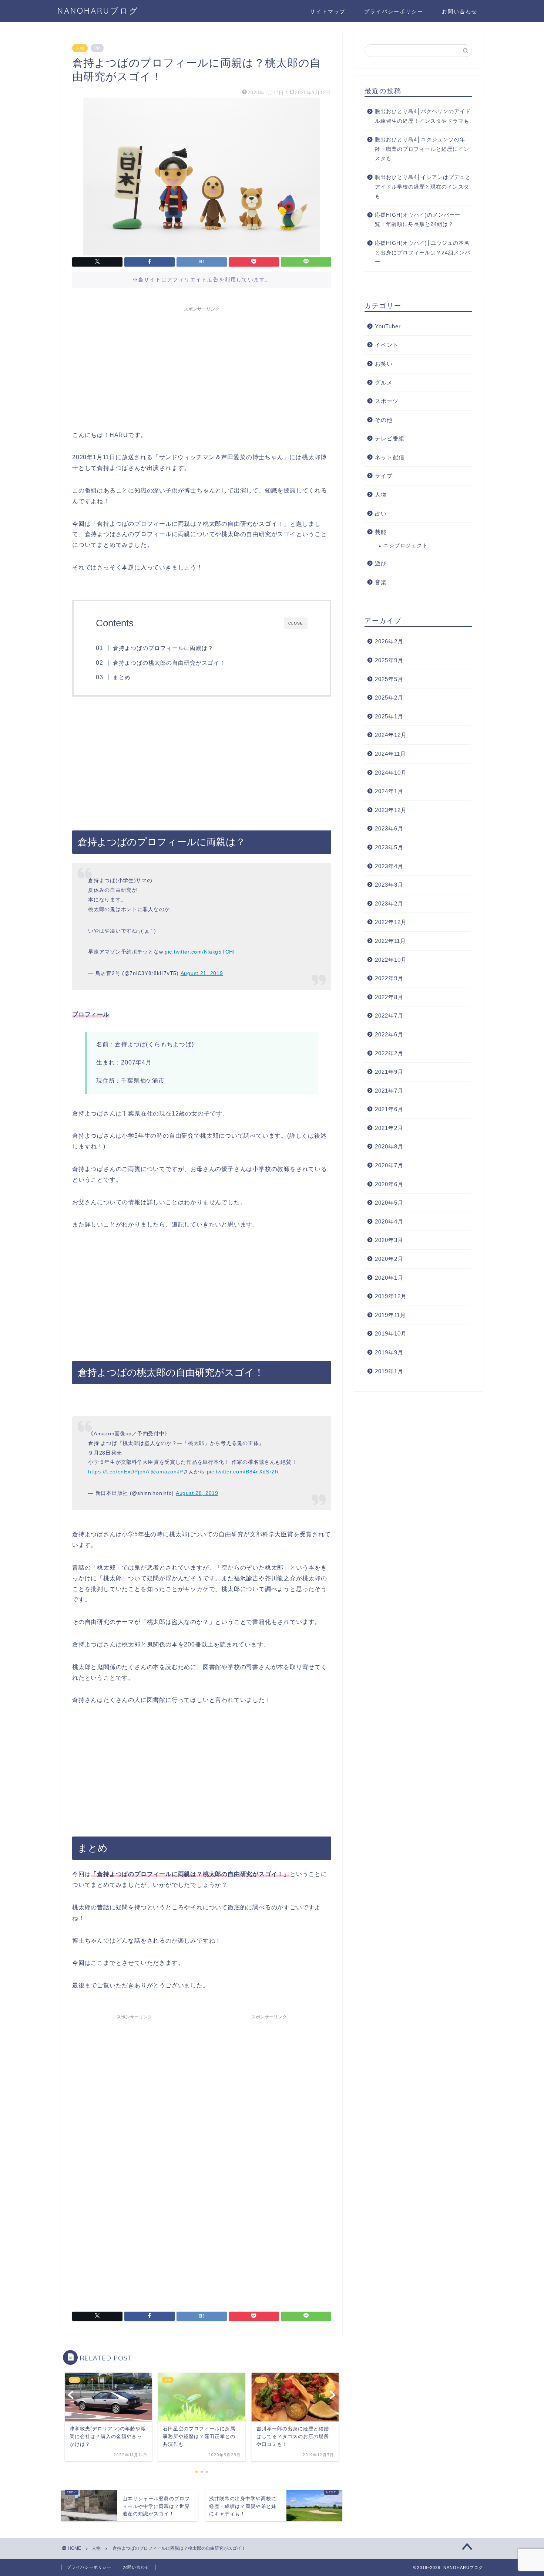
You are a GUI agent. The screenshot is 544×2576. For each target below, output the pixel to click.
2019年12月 (391, 1296)
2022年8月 (389, 997)
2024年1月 (389, 791)
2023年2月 (389, 903)
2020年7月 (389, 1165)
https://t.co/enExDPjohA (119, 1472)
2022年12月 (391, 922)
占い (381, 513)
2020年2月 (389, 1259)
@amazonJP (167, 1472)
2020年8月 (389, 1146)
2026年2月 (389, 641)
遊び (381, 563)
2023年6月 (389, 828)
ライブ (384, 476)
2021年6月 (389, 1109)
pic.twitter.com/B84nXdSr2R (243, 1472)
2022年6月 (389, 1034)
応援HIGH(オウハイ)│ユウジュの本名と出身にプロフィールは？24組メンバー (423, 253)
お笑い (384, 364)
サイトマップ (328, 11)
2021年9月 (389, 1072)
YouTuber (388, 326)
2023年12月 (391, 810)
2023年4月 (389, 866)
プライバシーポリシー (394, 11)
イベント (387, 345)
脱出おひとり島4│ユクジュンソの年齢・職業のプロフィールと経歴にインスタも (422, 149)
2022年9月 (389, 978)
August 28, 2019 (197, 1493)
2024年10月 (391, 773)
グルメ (384, 382)
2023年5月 (389, 847)
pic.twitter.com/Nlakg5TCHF (201, 952)
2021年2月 (389, 1128)
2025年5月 (389, 679)
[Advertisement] (202, 367)
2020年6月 (389, 1184)
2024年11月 (390, 754)
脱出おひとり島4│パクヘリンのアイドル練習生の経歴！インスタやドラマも (423, 116)
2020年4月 (389, 1221)
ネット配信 (390, 457)
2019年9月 (389, 1352)
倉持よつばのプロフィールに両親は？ (163, 648)
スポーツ (387, 401)
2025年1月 (389, 716)
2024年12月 (391, 735)
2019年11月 (390, 1315)
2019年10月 (391, 1333)
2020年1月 (389, 1278)
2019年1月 (389, 1371)
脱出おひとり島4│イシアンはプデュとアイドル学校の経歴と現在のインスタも (423, 187)
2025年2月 (389, 698)
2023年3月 (389, 885)
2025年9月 (389, 660)
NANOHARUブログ (98, 11)
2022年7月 (389, 1015)
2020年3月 (389, 1240)
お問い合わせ (460, 11)
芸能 (381, 532)
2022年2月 (389, 1053)
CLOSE (296, 623)
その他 (384, 420)
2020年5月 (389, 1203)
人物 (80, 48)
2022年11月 (390, 941)
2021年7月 (389, 1091)
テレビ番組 (390, 438)
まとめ (122, 677)
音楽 (381, 582)
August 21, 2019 (202, 973)
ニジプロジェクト (406, 546)
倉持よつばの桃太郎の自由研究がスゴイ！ (169, 663)
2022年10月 (391, 960)
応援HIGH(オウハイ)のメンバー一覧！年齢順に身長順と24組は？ (418, 220)
